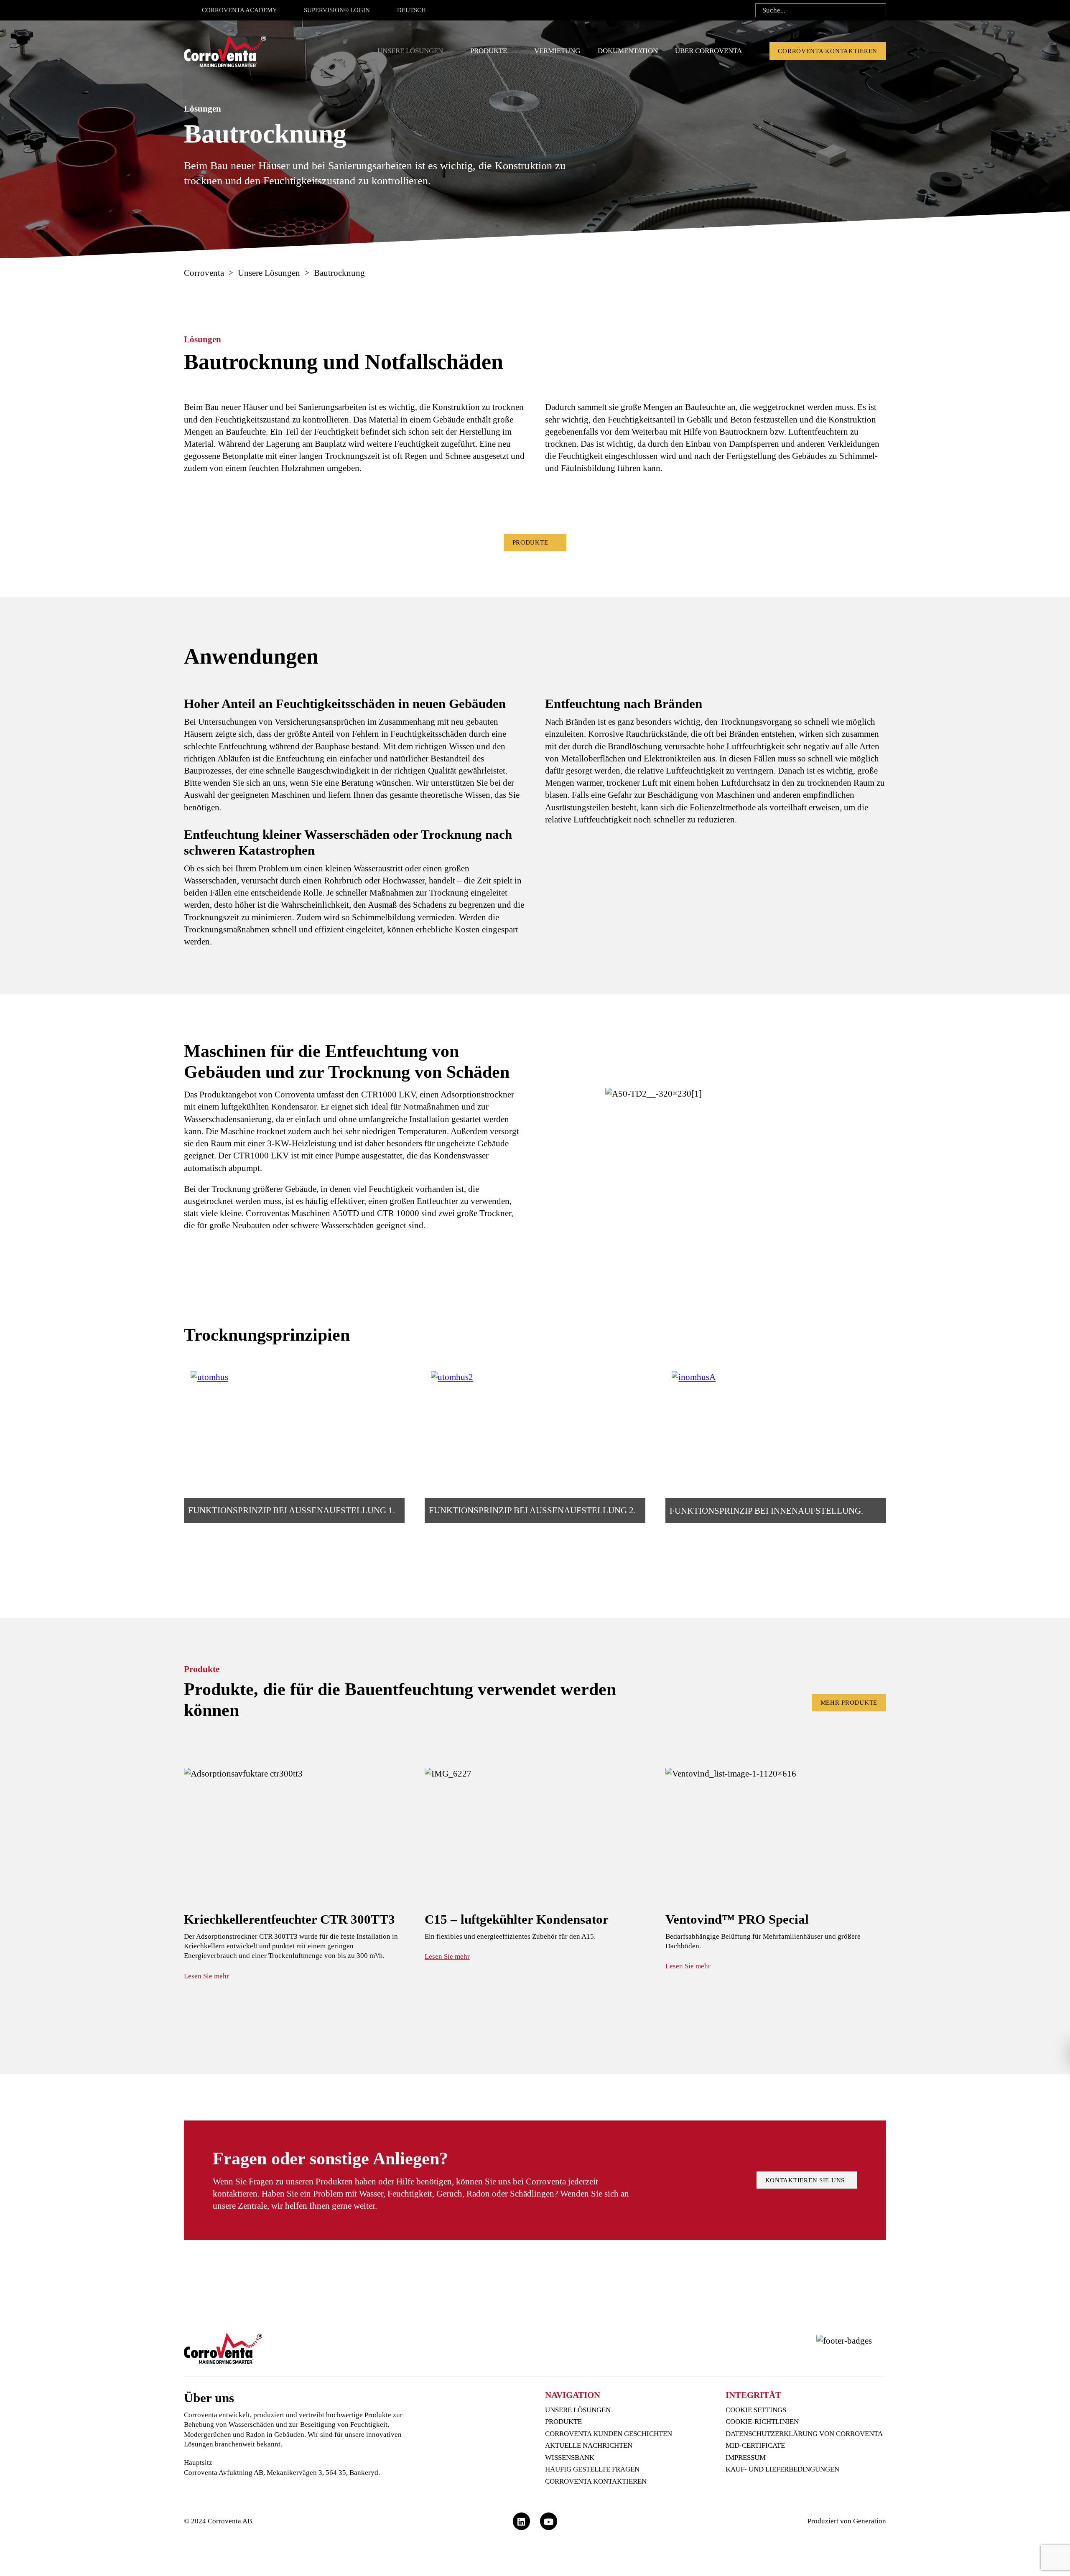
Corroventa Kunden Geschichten (609, 2434)
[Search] (877, 10)
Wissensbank (570, 2458)
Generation (870, 2521)
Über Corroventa (708, 51)
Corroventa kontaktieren (828, 51)
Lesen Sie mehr (206, 1976)
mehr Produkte (849, 1703)
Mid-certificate (755, 2445)
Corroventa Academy (239, 10)
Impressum (746, 2458)
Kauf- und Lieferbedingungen (782, 2469)
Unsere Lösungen (410, 51)
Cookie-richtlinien (762, 2422)
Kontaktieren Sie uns (807, 2180)
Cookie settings (756, 2410)
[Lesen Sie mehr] (294, 1875)
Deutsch (411, 10)
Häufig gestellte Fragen (592, 2469)
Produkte (489, 51)
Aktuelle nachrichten (589, 2445)
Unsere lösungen (578, 2410)
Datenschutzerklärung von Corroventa (804, 2434)
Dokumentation (628, 51)
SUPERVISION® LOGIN (337, 10)
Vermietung (557, 51)
